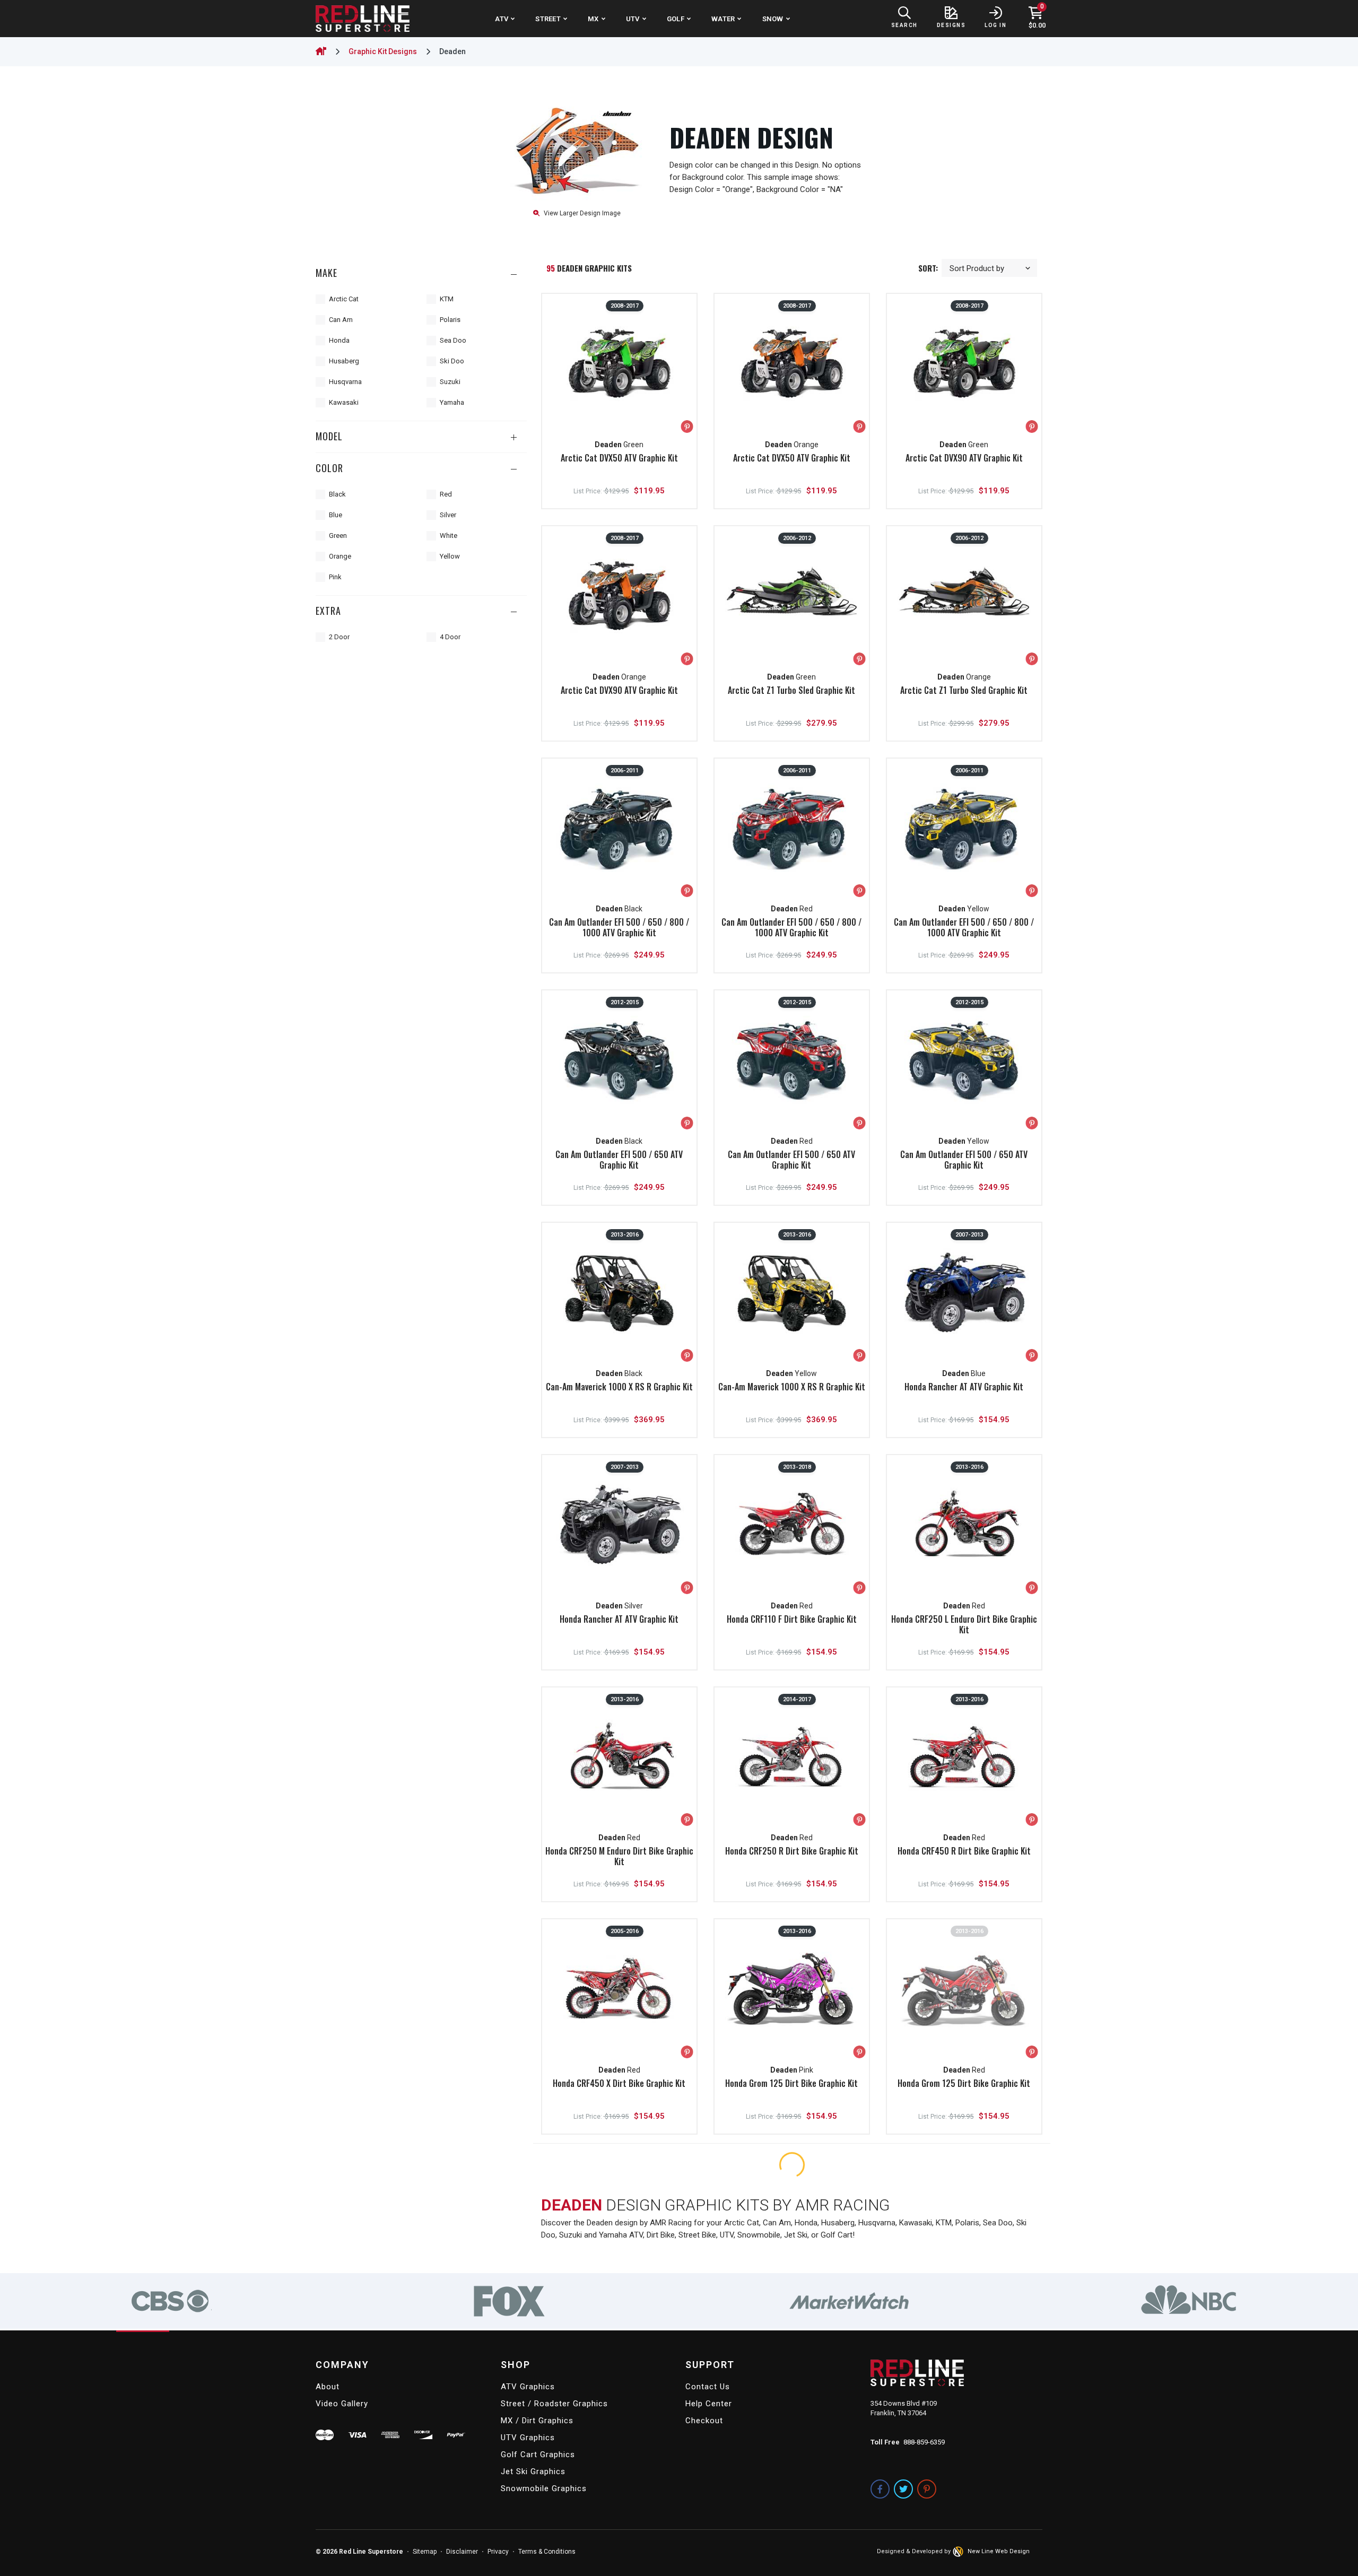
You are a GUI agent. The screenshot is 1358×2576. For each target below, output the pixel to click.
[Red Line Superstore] (363, 19)
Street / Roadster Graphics (554, 2404)
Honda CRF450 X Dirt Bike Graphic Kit (619, 2083)
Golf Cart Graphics (538, 2455)
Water (723, 19)
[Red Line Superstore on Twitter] (903, 2489)
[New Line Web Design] (959, 2552)
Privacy (498, 2552)
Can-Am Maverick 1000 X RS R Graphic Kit (619, 1387)
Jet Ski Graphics (533, 2471)
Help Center (709, 2404)
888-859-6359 (924, 2442)
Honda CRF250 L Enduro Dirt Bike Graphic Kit (964, 1624)
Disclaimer (462, 2552)
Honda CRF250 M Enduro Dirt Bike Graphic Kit (619, 1856)
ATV (502, 19)
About (328, 2387)
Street (548, 19)
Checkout (704, 2421)
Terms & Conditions (547, 2552)
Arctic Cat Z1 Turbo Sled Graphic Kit (791, 690)
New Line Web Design (999, 2551)
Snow (773, 19)
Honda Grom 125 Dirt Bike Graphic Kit (791, 2083)
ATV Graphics (528, 2387)
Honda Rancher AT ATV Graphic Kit (964, 1387)
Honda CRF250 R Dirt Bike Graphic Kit (792, 1851)
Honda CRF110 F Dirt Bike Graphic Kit (792, 1619)
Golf (676, 19)
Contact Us (708, 2387)
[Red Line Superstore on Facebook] (880, 2489)
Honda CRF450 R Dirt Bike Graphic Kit (964, 1851)
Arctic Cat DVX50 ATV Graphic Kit (619, 458)
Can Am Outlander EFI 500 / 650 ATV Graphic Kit (619, 1160)
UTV (633, 19)
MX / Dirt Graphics (537, 2421)
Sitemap (425, 2552)
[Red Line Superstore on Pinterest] (927, 2489)
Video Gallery (342, 2404)
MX (593, 19)
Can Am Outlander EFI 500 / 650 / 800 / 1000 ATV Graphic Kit (619, 927)
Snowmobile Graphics (544, 2488)
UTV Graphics (528, 2438)
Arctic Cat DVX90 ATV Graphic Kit (964, 458)
